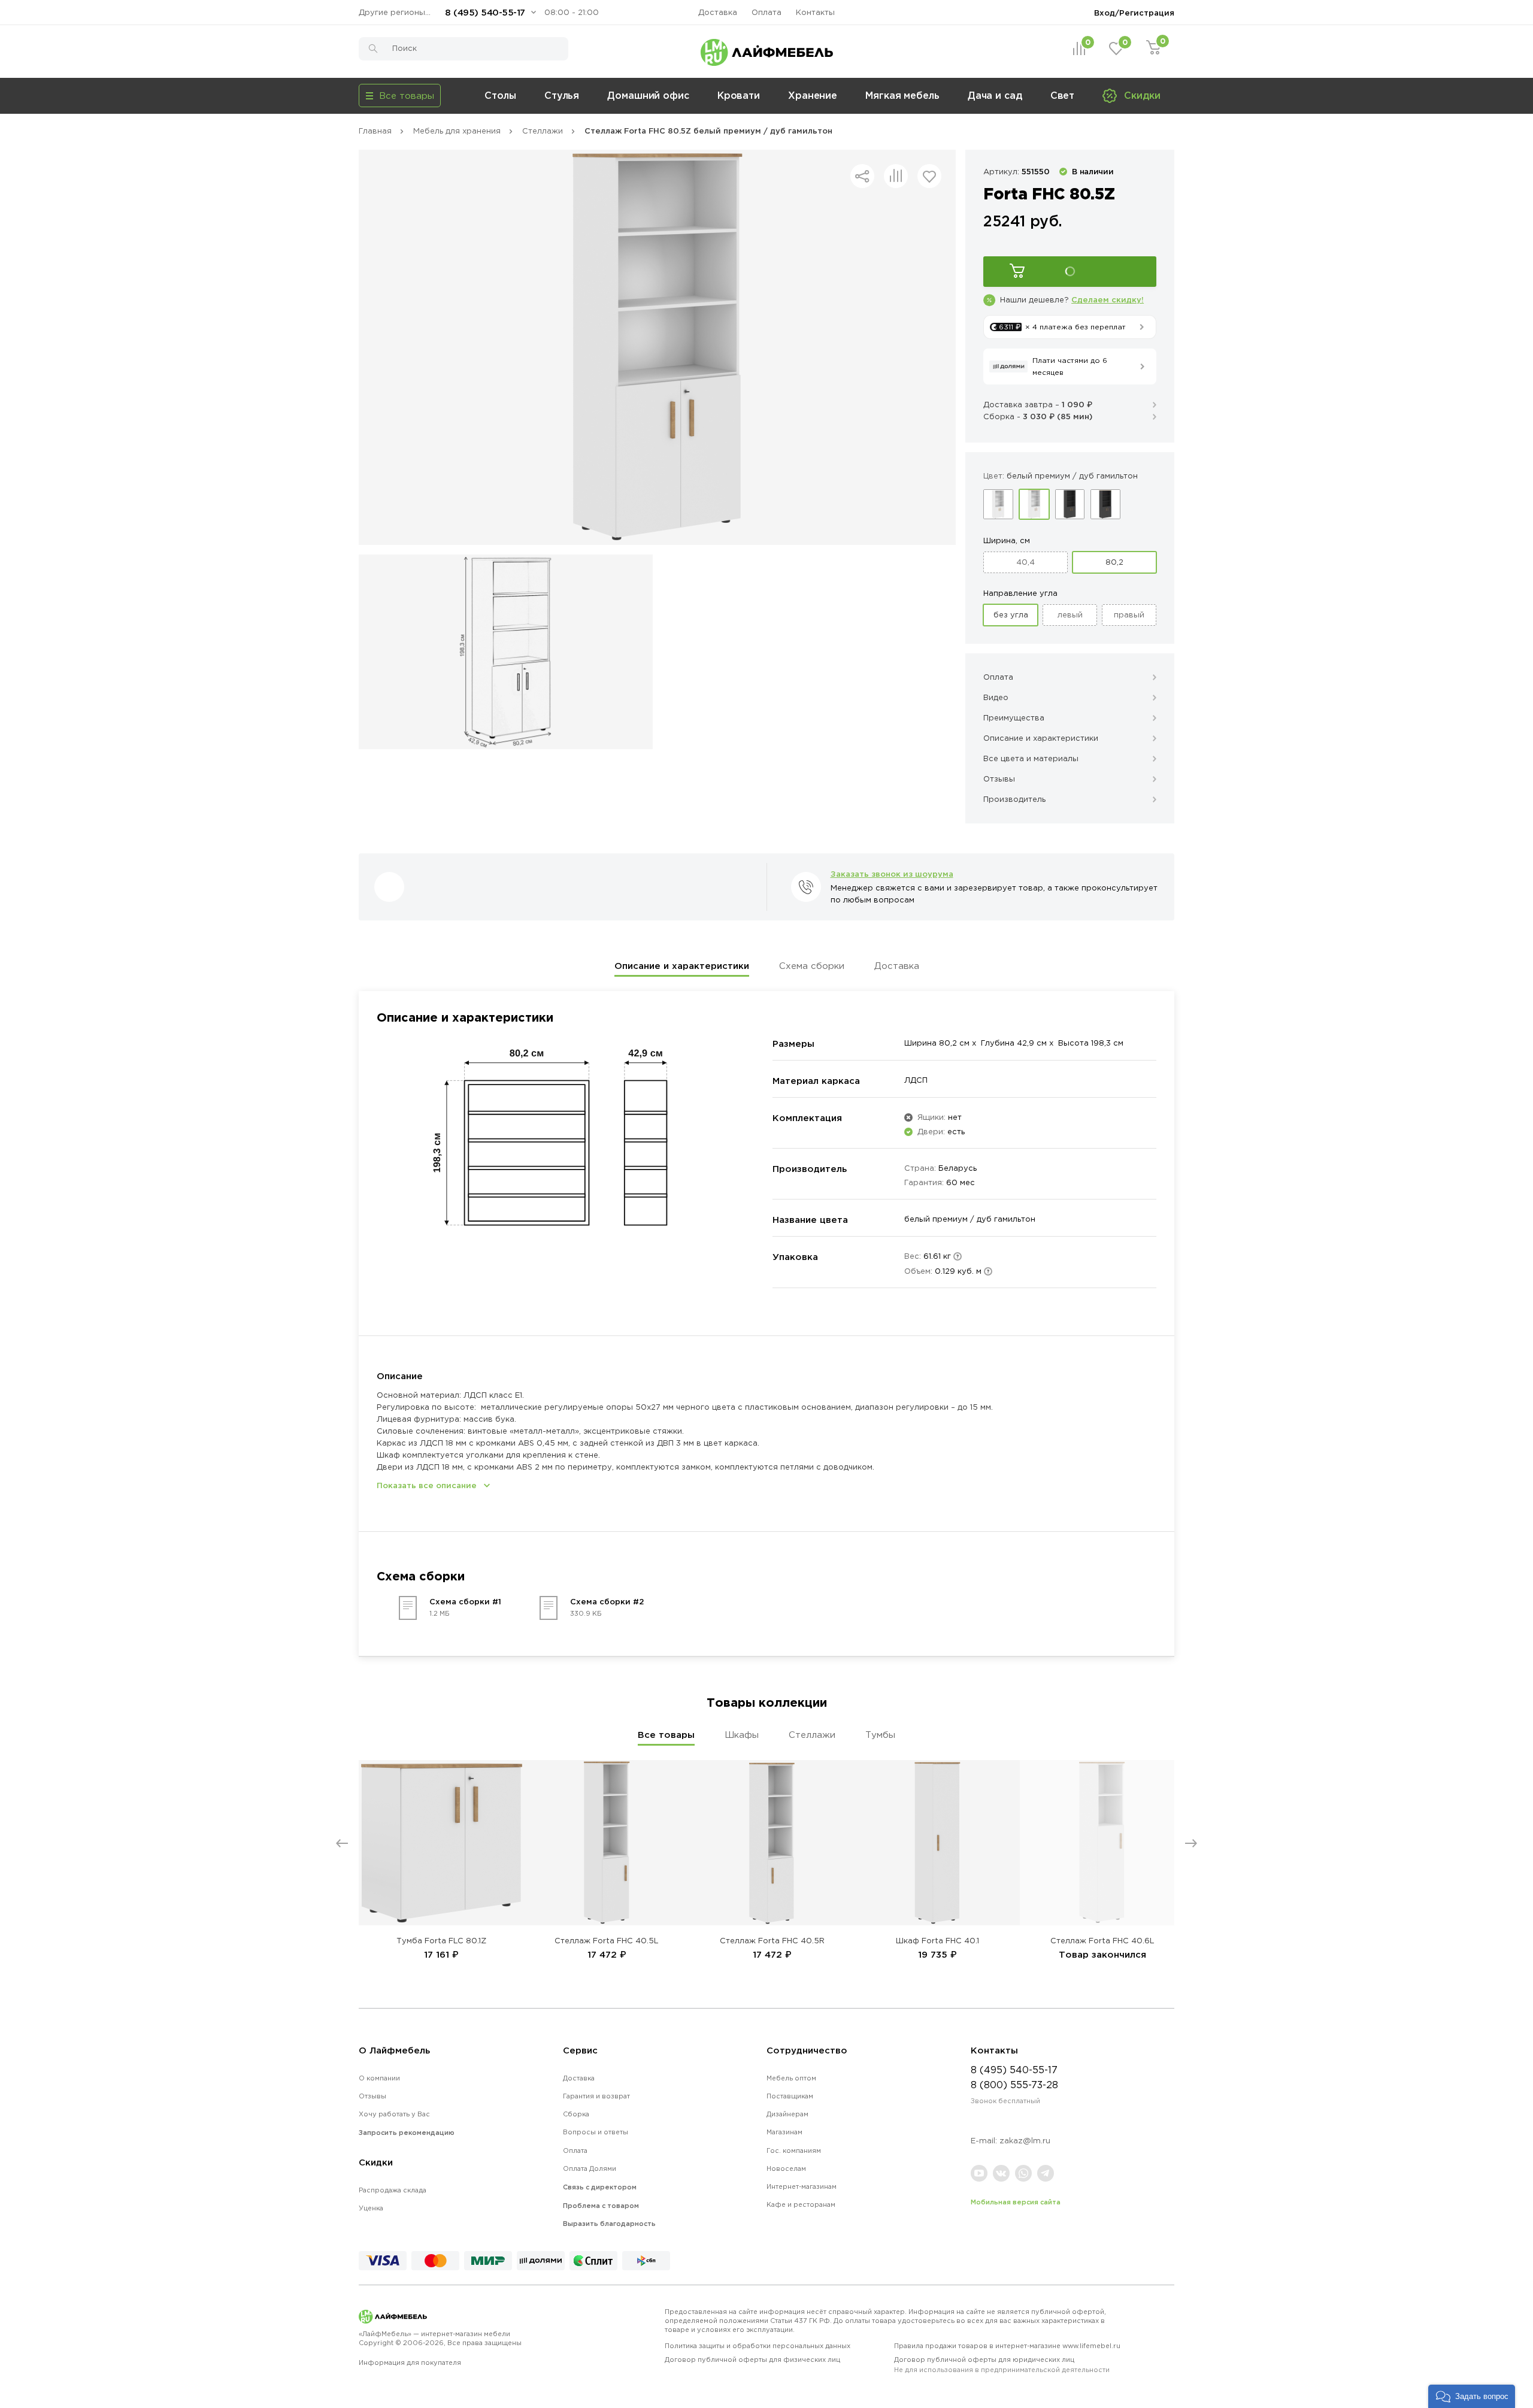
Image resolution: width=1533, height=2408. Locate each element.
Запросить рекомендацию (407, 2133)
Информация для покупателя (410, 2362)
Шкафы (742, 1735)
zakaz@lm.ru (1025, 2141)
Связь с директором (600, 2187)
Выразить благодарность (609, 2224)
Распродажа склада (393, 2190)
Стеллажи (812, 1735)
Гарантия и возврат (596, 2096)
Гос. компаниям (794, 2150)
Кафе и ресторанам (801, 2204)
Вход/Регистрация (1134, 13)
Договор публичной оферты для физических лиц (752, 2359)
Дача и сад (995, 95)
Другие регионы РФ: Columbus (398, 12)
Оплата (766, 12)
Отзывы (372, 2096)
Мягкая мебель (902, 95)
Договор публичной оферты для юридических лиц (1002, 2365)
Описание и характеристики (682, 966)
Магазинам (784, 2132)
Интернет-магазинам (802, 2186)
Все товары (666, 1735)
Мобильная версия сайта (1016, 2202)
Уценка (371, 2208)
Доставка (718, 12)
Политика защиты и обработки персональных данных (758, 2346)
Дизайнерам (787, 2114)
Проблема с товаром (601, 2206)
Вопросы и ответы (596, 2132)
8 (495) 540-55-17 (485, 12)
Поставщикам (790, 2096)
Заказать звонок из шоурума (892, 874)
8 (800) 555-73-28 (1014, 2085)
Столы (500, 95)
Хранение (813, 95)
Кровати (739, 95)
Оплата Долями (590, 2168)
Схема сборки (812, 966)
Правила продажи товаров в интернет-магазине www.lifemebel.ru (1007, 2346)
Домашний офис (648, 95)
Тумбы (880, 1735)
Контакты (815, 12)
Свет (1063, 95)
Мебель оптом (791, 2078)
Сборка (576, 2114)
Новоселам (786, 2168)
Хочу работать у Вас (394, 2114)
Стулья (562, 95)
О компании (379, 2078)
